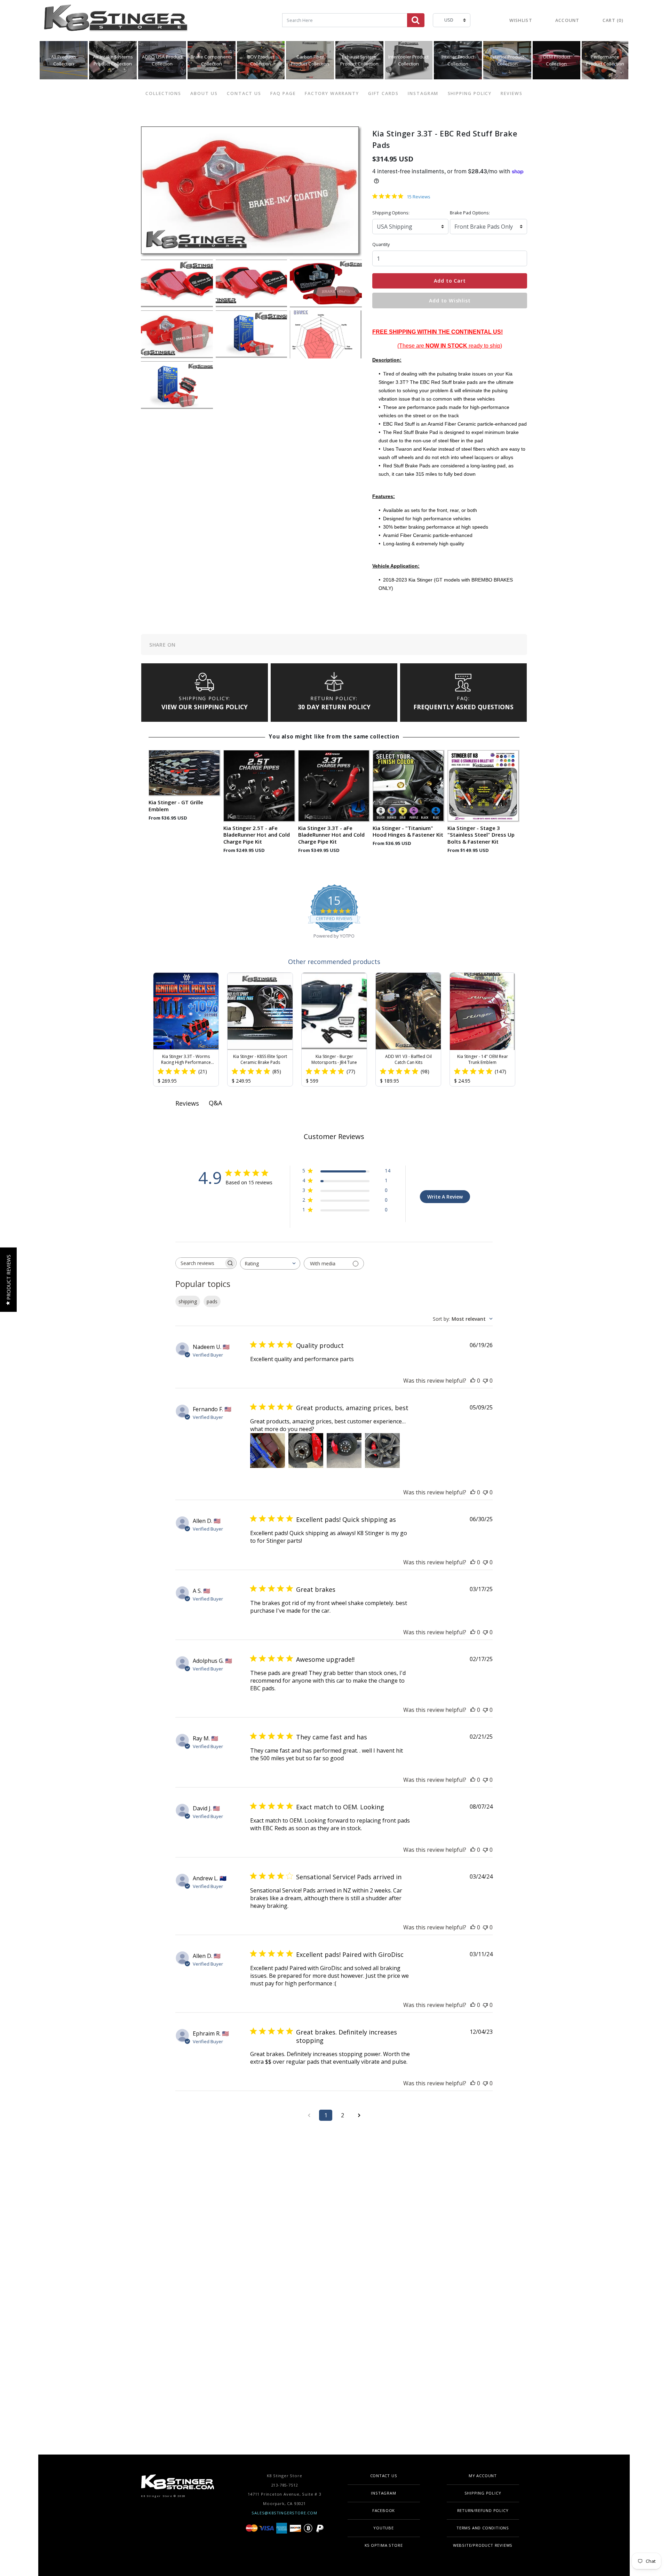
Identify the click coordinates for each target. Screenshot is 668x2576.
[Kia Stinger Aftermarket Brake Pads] (177, 334)
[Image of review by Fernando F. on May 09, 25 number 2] (306, 1451)
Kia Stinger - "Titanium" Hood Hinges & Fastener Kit (408, 832)
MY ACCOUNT (483, 2476)
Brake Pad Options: (470, 213)
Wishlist (521, 20)
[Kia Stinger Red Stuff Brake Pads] (326, 283)
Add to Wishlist (450, 301)
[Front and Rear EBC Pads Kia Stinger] (177, 385)
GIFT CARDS (383, 93)
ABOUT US (204, 93)
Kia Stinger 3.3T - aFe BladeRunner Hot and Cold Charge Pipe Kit (331, 835)
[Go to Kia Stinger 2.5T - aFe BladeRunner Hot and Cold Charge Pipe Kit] (259, 786)
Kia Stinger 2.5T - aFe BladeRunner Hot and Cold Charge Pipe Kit (257, 835)
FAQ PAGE (283, 93)
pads (212, 1301)
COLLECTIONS (163, 93)
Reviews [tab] (187, 1103)
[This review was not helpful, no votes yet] (485, 1381)
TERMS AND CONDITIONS (483, 2528)
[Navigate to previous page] (309, 2115)
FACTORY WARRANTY (332, 93)
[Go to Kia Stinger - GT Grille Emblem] (185, 773)
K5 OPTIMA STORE (384, 2545)
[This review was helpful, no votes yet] (473, 1381)
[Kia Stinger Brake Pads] (252, 283)
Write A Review (445, 1197)
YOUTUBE (384, 2528)
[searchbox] (200, 1263)
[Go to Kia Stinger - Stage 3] (483, 786)
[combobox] (463, 1319)
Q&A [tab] (215, 1103)
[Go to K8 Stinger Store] (117, 21)
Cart (613, 20)
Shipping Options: (391, 213)
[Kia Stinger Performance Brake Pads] (326, 334)
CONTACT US (244, 93)
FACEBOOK (384, 2510)
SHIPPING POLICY (470, 93)
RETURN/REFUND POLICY (483, 2510)
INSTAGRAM (423, 93)
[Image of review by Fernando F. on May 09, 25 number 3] (344, 1451)
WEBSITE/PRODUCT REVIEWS (483, 2545)
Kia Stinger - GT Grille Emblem (176, 806)
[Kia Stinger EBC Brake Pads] (177, 283)
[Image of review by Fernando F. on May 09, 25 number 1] (268, 1451)
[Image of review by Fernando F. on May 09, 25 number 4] (382, 1451)
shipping (188, 1301)
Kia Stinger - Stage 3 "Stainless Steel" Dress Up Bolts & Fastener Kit (481, 835)
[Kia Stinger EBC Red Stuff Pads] (252, 334)
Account (567, 20)
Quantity (381, 244)
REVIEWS (511, 93)
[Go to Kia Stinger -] (409, 786)
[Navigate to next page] (359, 2115)
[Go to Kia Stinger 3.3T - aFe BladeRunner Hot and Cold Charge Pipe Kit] (334, 786)
